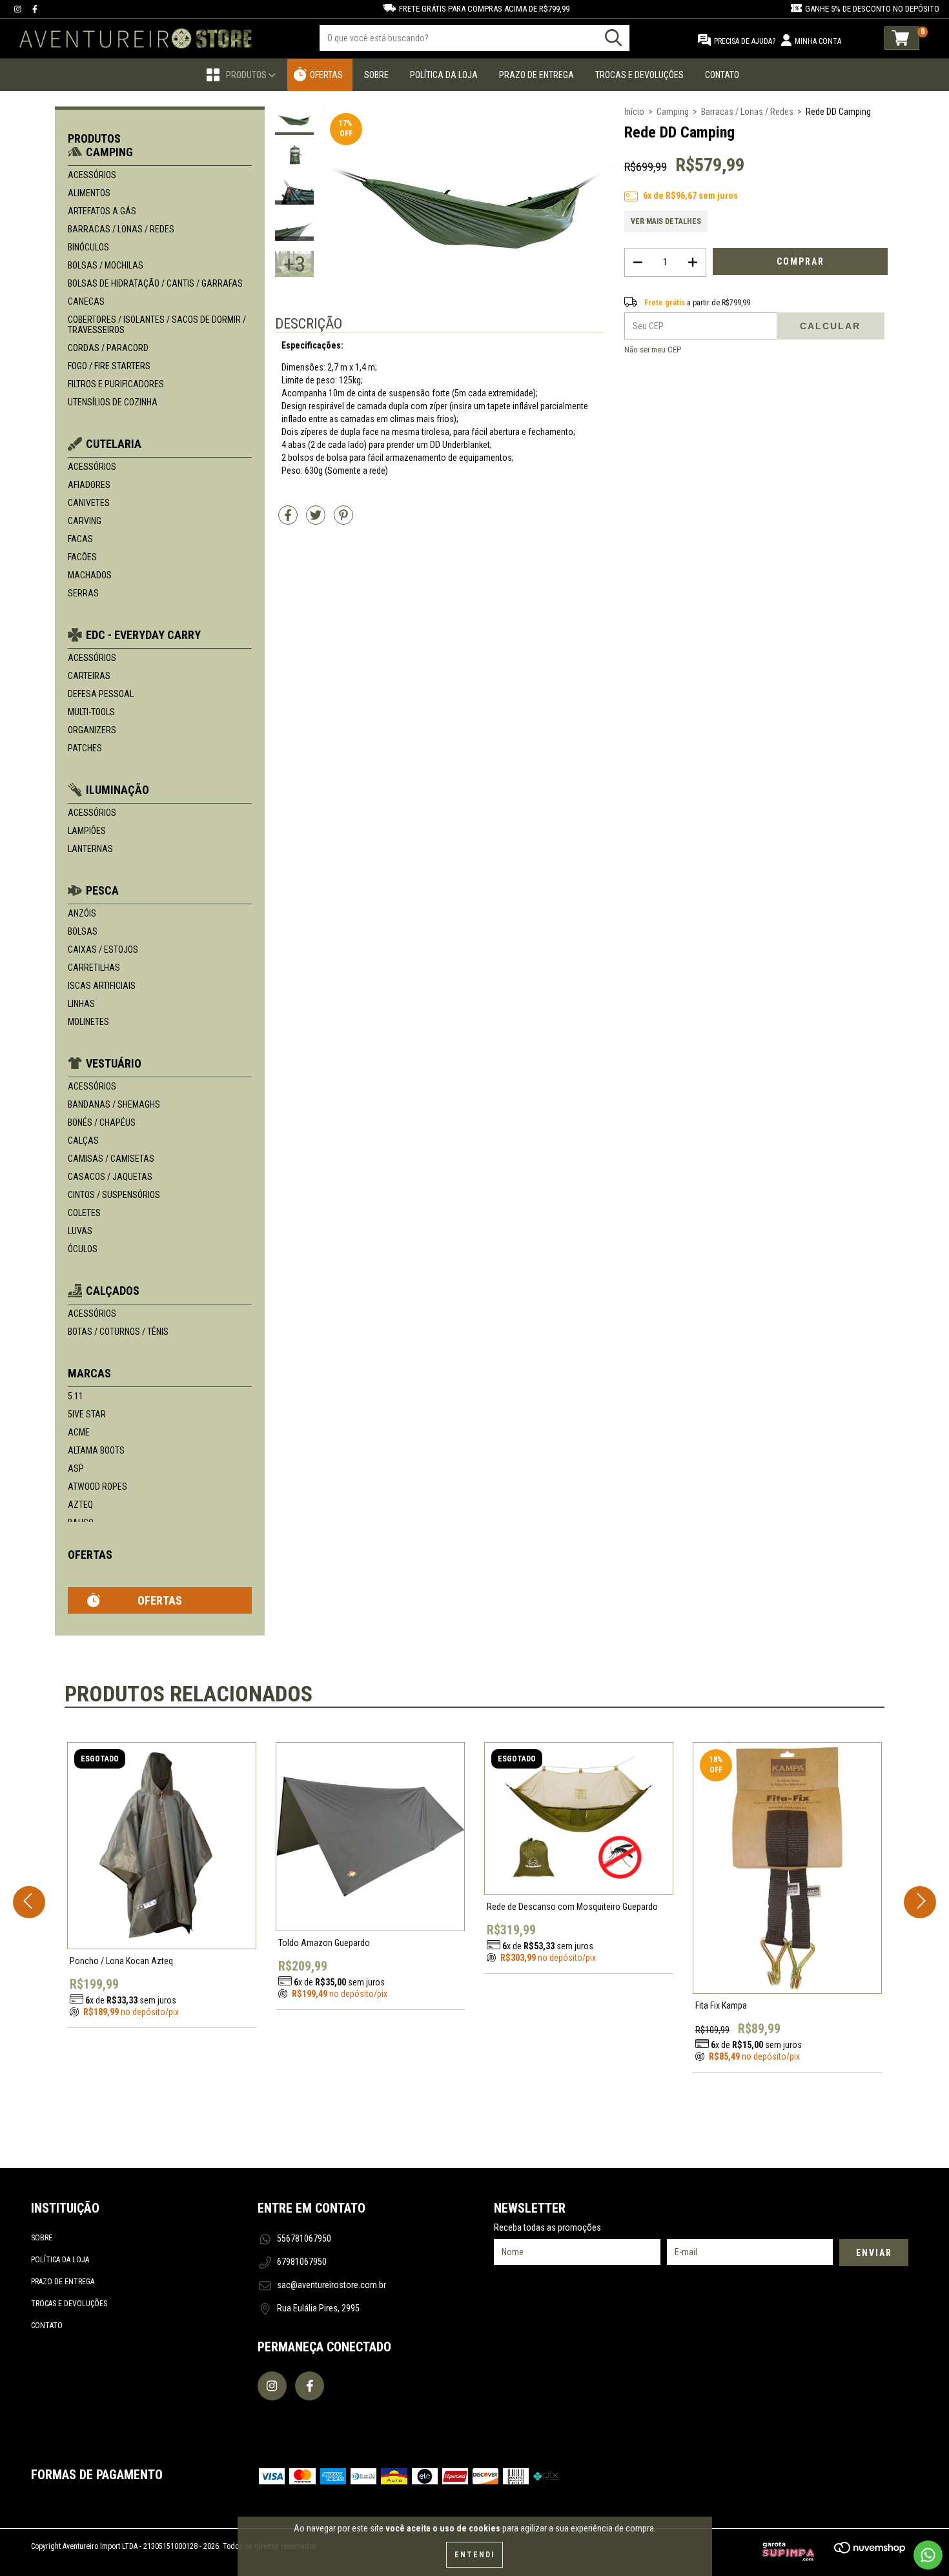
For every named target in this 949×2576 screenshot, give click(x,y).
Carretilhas (94, 968)
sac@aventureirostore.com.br (332, 2285)
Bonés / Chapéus (102, 1122)
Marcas (89, 1373)
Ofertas (326, 75)
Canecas (86, 301)
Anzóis (82, 913)
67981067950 (302, 2262)
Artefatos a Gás (102, 211)
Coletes (84, 1213)
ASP (76, 1468)
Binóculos (88, 247)
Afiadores (89, 485)
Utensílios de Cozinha (113, 402)
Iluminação (117, 790)
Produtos (247, 75)
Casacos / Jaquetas (110, 1177)
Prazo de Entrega (536, 75)
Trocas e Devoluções (639, 75)
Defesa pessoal (101, 694)
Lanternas (90, 849)
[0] (902, 38)
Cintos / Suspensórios (114, 1195)
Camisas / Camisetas (111, 1159)
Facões (82, 557)
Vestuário (114, 1063)
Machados (90, 575)
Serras (83, 593)
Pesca (102, 890)
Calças (83, 1141)
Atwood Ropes (97, 1486)
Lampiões (87, 831)
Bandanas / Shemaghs (114, 1104)
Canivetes (89, 503)
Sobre (376, 75)
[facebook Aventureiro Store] (35, 9)
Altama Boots (96, 1450)
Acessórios (92, 175)
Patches (85, 748)
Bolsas (83, 931)
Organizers (92, 730)
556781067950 (304, 2238)
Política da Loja (444, 75)
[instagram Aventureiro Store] (19, 9)
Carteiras (89, 676)
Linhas (81, 1004)
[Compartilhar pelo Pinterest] (343, 520)
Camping (109, 152)
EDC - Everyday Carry (143, 635)
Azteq (80, 1505)
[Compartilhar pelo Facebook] (289, 520)
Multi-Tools (91, 712)
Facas (80, 539)
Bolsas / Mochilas (106, 265)
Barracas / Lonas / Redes (121, 229)
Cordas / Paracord (108, 348)
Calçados (113, 1291)
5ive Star (87, 1414)
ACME (79, 1432)
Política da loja (60, 2260)
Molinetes (88, 1022)
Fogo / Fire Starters (109, 366)
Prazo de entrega (63, 2282)
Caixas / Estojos (103, 949)
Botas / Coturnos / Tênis (118, 1332)
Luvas (80, 1231)
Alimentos (89, 193)
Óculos (83, 1249)
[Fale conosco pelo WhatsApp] (928, 2555)
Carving (85, 521)
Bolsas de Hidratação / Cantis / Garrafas (155, 283)
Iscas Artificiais (102, 986)
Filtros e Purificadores (116, 384)
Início (634, 112)
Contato (722, 75)
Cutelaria (114, 444)
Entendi (474, 2555)
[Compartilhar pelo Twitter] (317, 520)
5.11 (76, 1396)
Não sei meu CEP (653, 350)
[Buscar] (613, 38)
